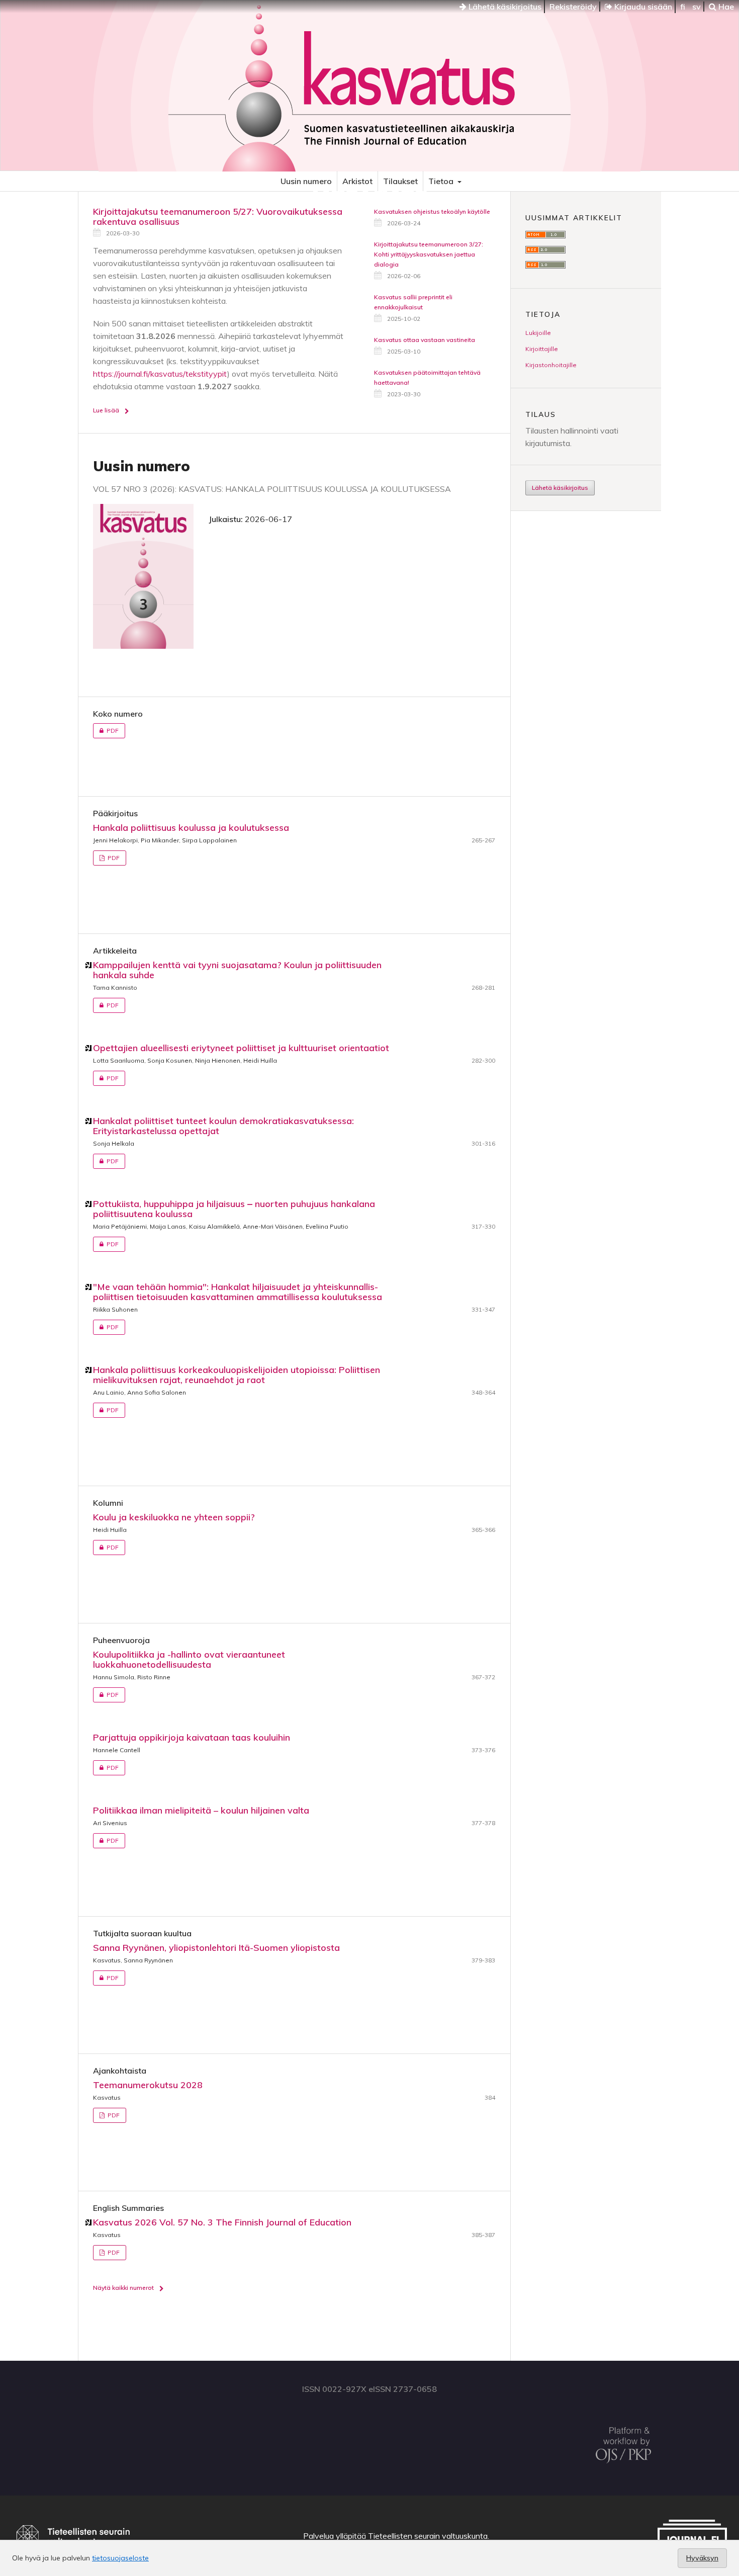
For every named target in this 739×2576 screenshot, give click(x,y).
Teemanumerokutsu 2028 (148, 2085)
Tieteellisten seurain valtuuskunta (428, 2536)
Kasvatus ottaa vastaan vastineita (425, 340)
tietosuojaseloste (120, 2558)
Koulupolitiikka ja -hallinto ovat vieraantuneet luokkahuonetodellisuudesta (189, 1659)
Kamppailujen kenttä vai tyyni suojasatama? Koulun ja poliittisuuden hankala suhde (237, 970)
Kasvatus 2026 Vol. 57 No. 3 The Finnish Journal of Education (222, 2222)
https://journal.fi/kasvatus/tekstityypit (160, 374)
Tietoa (442, 181)
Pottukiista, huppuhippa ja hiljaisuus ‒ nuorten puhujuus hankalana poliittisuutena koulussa (234, 1209)
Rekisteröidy (573, 7)
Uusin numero (306, 181)
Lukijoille (538, 333)
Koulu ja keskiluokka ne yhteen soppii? (174, 1517)
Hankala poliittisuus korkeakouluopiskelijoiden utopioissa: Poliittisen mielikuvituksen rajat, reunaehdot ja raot (237, 1375)
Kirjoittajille (542, 349)
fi (683, 7)
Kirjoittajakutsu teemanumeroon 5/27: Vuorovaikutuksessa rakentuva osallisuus (218, 217)
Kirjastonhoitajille (551, 365)
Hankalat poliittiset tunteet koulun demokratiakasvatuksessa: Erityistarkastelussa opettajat (223, 1126)
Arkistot (357, 181)
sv (697, 7)
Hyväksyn (702, 2558)
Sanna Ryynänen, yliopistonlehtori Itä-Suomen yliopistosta (216, 1948)
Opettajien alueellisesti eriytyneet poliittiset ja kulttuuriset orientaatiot (241, 1048)
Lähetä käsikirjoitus (504, 7)
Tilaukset (400, 181)
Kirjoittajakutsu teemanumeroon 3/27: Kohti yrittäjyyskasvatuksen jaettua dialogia (429, 254)
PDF (106, 731)
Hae (725, 7)
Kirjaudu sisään (642, 7)
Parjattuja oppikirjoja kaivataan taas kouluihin (192, 1737)
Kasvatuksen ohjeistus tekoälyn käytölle (432, 211)
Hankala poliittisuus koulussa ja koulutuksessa (191, 828)
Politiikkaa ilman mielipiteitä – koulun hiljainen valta (201, 1810)
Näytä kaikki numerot (123, 2288)
